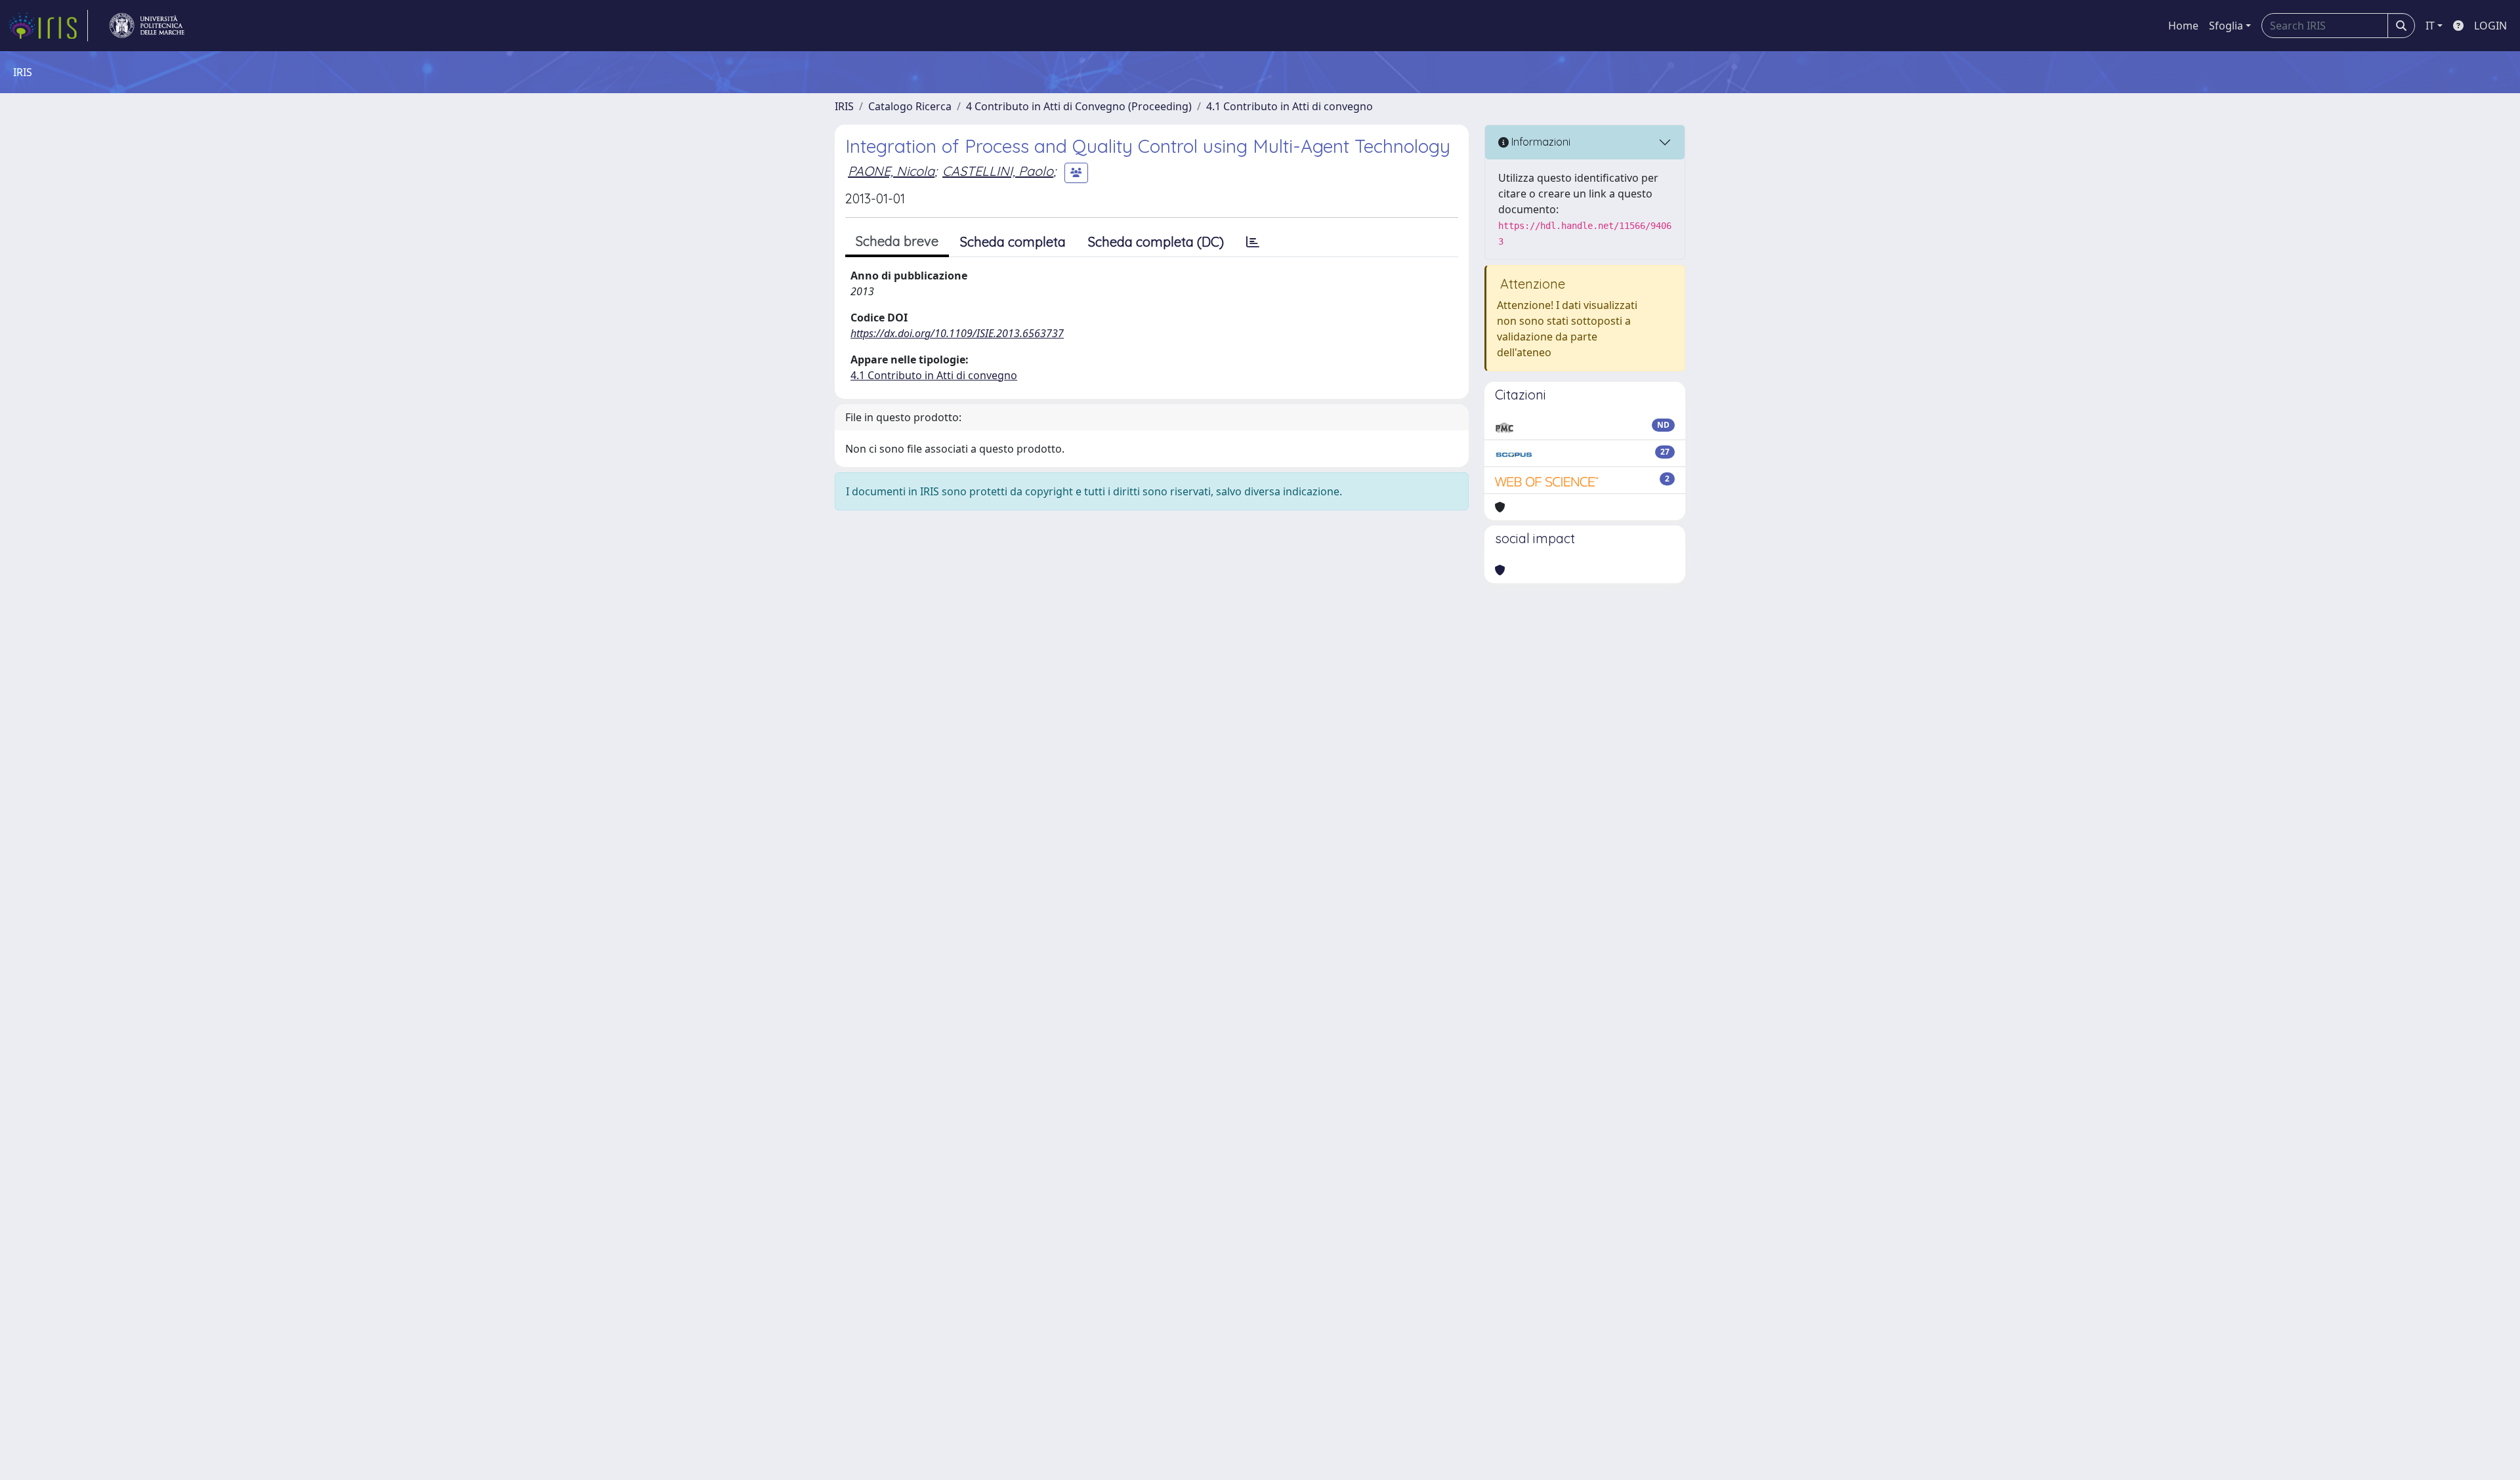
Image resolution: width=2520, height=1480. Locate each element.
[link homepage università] (147, 26)
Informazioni (1540, 142)
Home (2183, 26)
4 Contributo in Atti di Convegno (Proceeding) (1079, 106)
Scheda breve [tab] (897, 241)
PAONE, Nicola (891, 171)
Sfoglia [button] (2226, 26)
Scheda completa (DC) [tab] (1156, 242)
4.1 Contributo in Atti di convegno (1290, 106)
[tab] (1253, 242)
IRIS (844, 106)
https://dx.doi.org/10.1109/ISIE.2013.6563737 (957, 333)
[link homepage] (48, 26)
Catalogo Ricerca (910, 106)
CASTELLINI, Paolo (998, 171)
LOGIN (2490, 26)
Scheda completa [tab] (1013, 242)
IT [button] (2430, 26)
